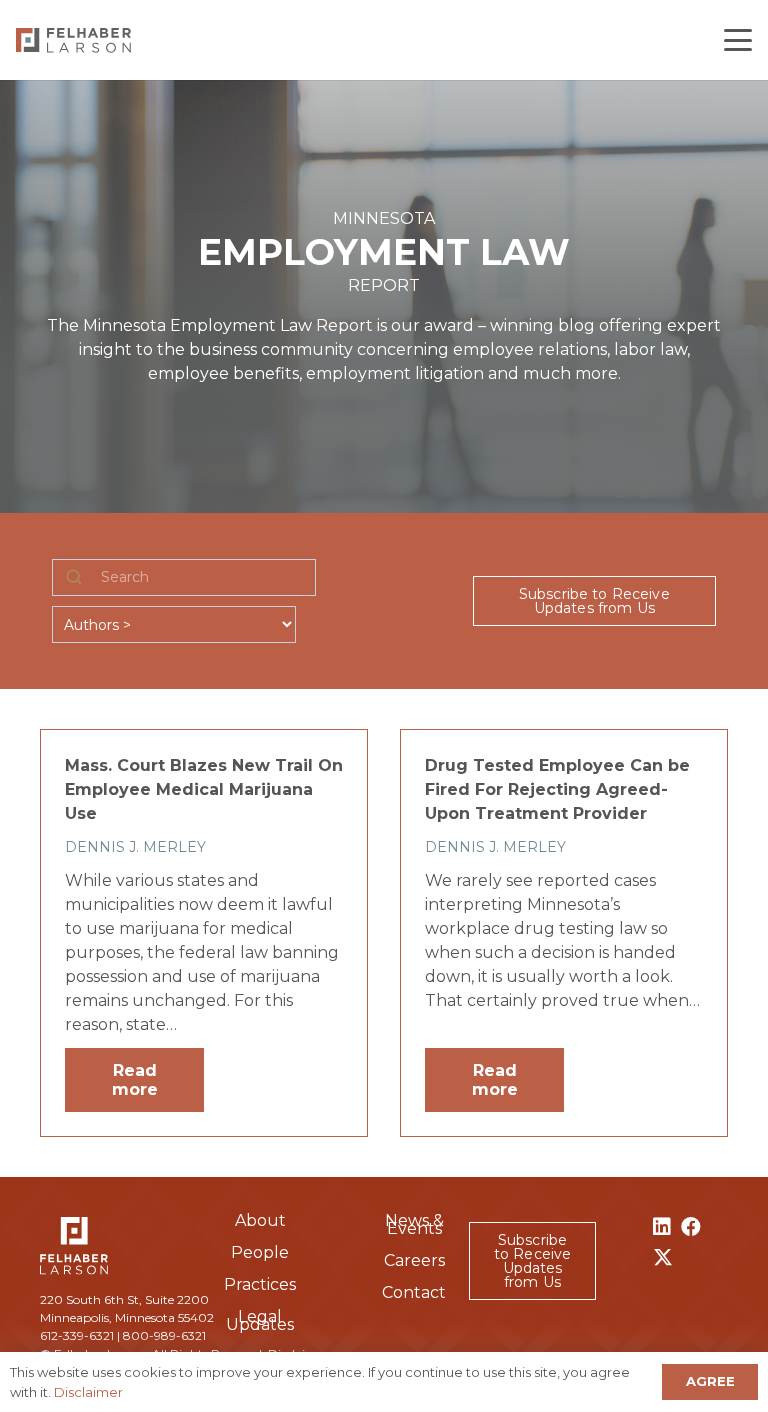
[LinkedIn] (662, 1227)
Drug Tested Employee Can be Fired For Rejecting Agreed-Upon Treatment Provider (557, 789)
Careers (414, 1260)
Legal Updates (260, 1320)
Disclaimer (88, 1392)
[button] (738, 40)
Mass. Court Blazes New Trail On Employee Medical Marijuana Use (204, 789)
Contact (414, 1292)
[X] (663, 1257)
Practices (260, 1284)
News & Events (414, 1224)
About (260, 1220)
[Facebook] (691, 1227)
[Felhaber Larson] (73, 40)
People (260, 1252)
